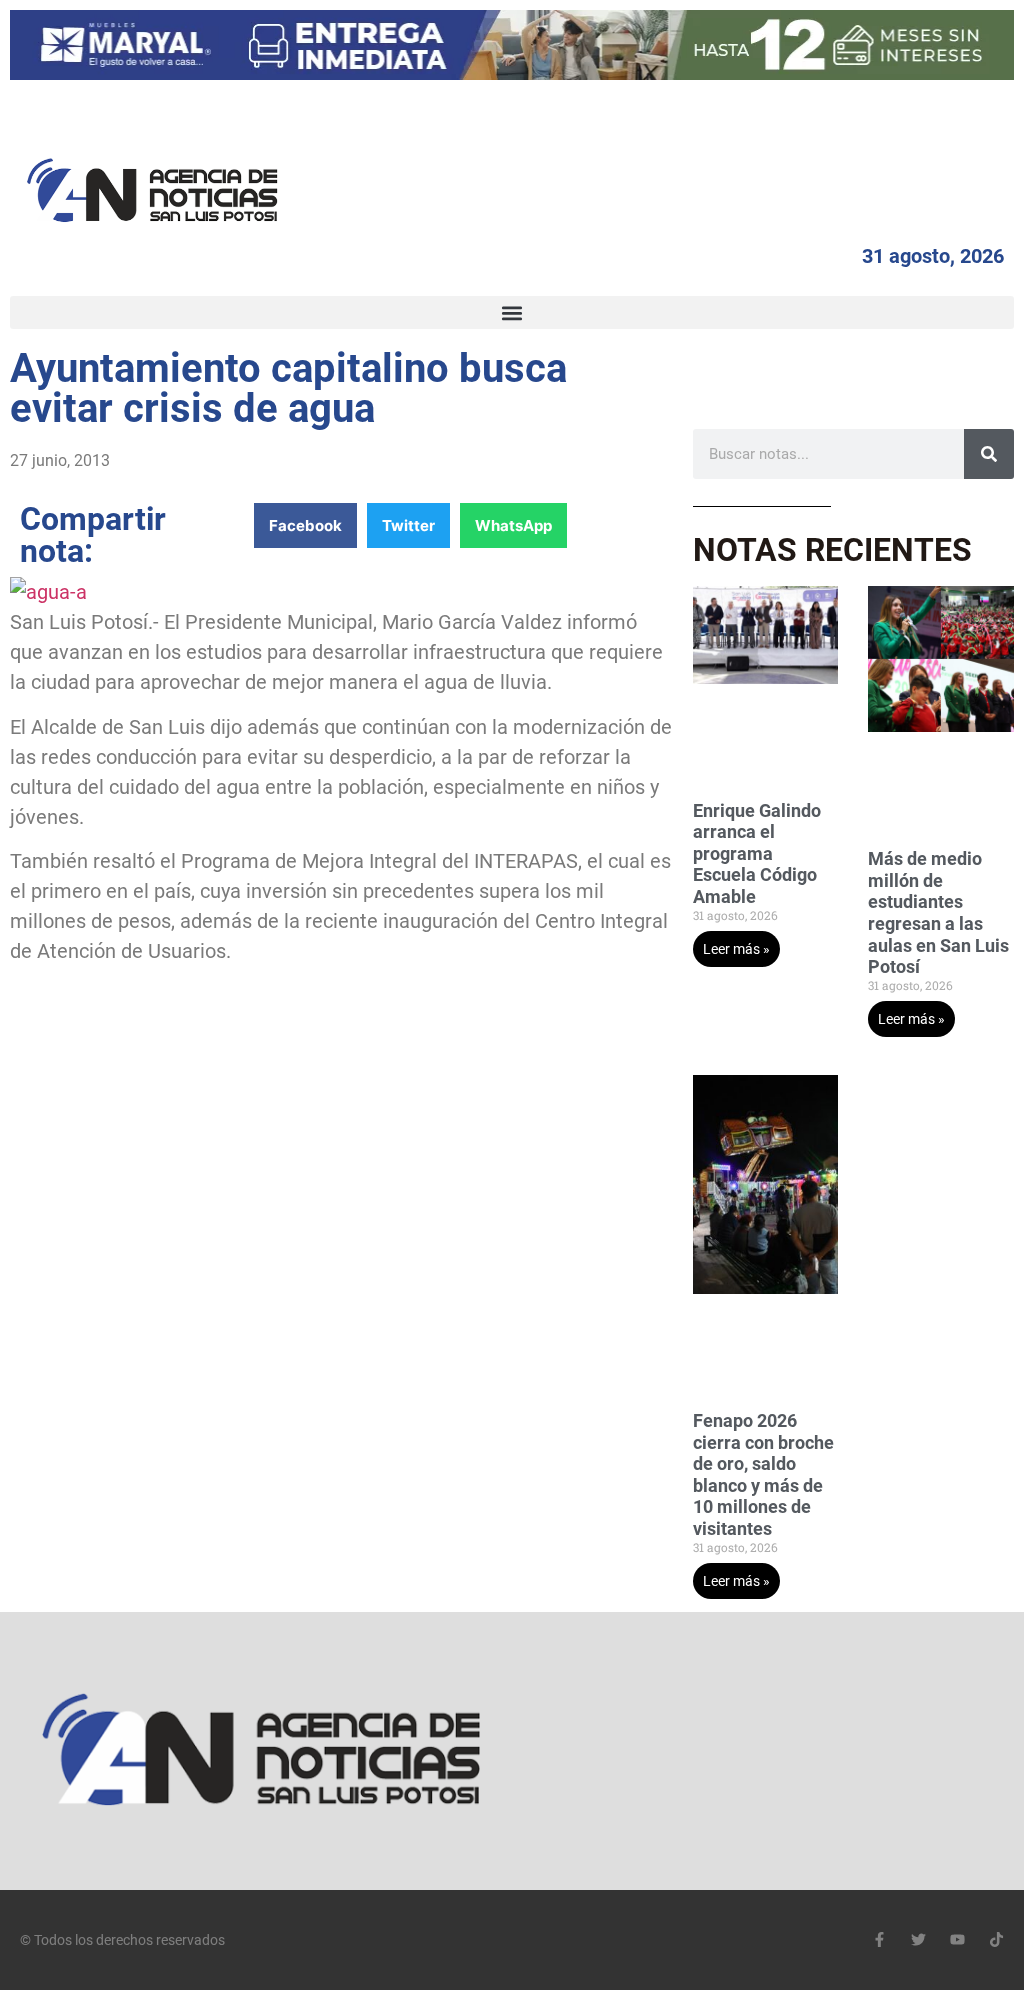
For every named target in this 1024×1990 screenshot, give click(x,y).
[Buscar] (989, 454)
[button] (512, 312)
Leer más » (736, 949)
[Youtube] (957, 1939)
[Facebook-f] (879, 1939)
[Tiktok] (996, 1939)
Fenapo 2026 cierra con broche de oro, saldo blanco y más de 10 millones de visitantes (763, 1474)
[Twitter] (918, 1939)
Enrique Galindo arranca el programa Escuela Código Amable (757, 853)
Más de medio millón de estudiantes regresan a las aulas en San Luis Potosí (938, 912)
